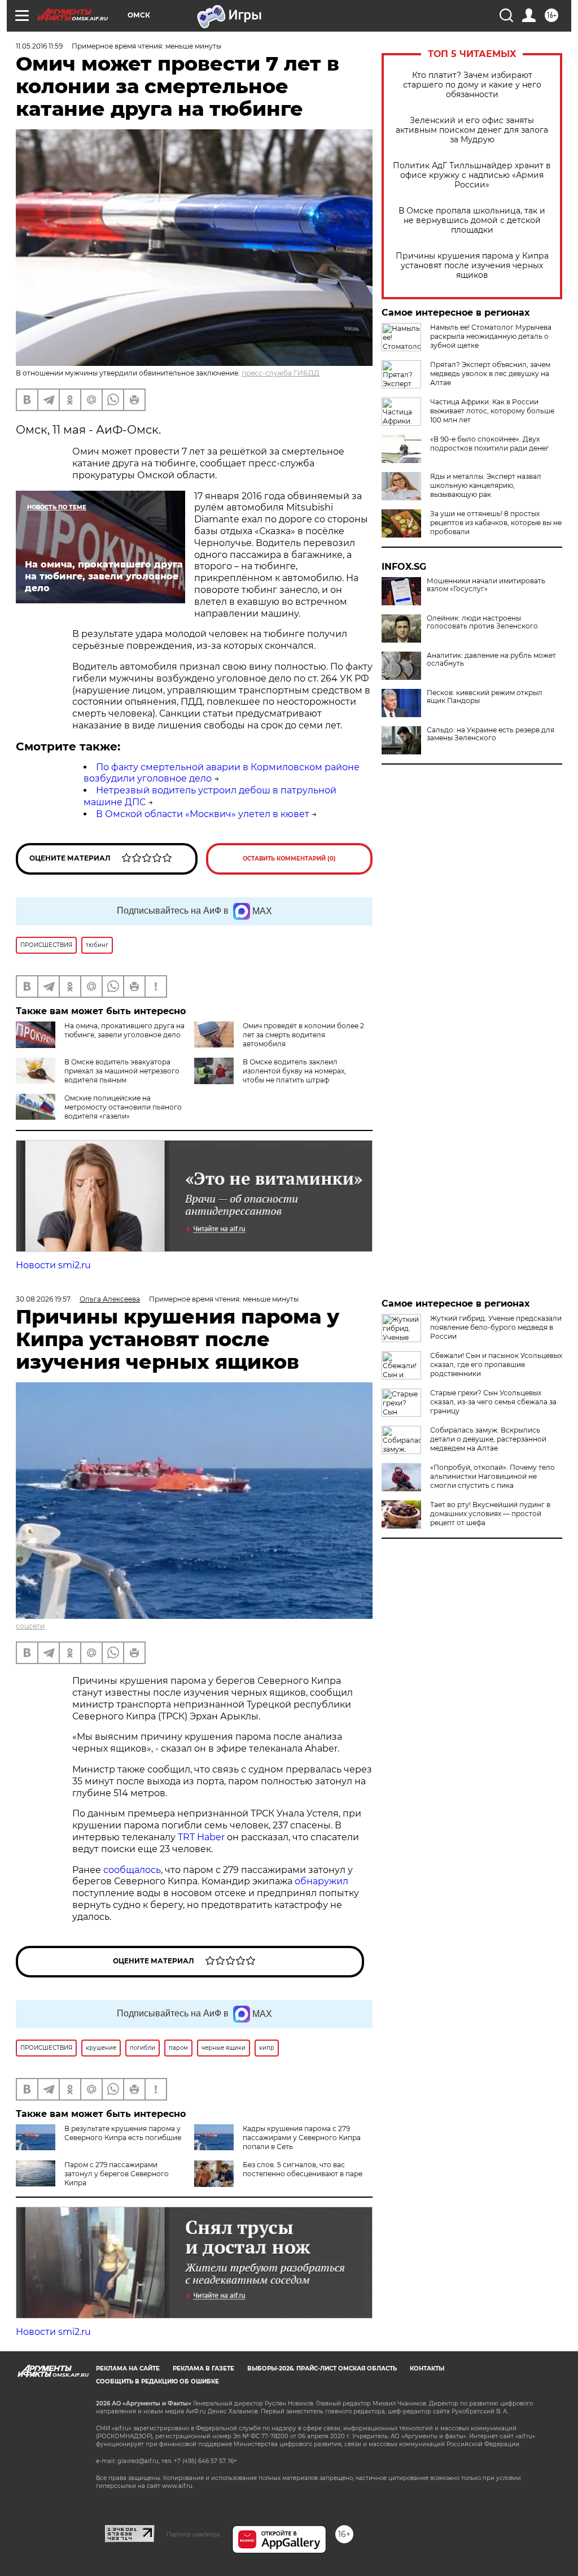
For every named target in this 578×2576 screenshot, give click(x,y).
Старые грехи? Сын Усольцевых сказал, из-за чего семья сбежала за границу (493, 1402)
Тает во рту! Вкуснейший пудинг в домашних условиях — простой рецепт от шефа (490, 1514)
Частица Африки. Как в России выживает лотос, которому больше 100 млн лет (492, 411)
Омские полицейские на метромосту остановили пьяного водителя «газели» (123, 1107)
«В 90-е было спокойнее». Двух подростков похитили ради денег (490, 444)
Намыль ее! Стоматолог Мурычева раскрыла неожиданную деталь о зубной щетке (491, 336)
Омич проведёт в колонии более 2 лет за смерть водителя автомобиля (303, 1035)
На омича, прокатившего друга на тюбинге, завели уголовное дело (124, 1030)
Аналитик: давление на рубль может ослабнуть (491, 660)
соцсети (30, 1626)
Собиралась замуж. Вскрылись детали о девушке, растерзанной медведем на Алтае (488, 1439)
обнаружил (321, 1881)
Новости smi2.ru (53, 1265)
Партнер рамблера (193, 2534)
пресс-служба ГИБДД (281, 373)
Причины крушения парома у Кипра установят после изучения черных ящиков (472, 266)
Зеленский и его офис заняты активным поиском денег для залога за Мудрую (472, 130)
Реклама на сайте (128, 2368)
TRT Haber (201, 1837)
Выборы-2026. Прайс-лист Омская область (322, 2368)
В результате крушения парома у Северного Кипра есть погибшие (123, 2133)
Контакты (427, 2368)
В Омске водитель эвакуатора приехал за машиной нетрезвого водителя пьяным (122, 1071)
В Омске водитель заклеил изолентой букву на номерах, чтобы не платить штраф (294, 1071)
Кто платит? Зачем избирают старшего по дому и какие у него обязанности (472, 85)
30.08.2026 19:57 (43, 1299)
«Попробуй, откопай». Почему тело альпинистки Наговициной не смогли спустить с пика (492, 1476)
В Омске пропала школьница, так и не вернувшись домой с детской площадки (472, 221)
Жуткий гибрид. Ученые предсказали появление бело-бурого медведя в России (496, 1327)
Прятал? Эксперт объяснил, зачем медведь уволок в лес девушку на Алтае (490, 374)
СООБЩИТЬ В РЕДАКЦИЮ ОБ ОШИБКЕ (157, 2381)
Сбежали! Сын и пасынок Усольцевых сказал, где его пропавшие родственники (496, 1365)
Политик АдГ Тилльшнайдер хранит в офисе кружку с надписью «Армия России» (472, 175)
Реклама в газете (203, 2368)
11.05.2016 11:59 (39, 46)
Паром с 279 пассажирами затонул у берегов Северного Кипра (117, 2174)
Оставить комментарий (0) (289, 859)
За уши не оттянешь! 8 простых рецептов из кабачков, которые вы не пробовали (496, 523)
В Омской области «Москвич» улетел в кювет (203, 814)
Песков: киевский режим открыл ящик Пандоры (485, 697)
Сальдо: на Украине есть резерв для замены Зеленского (491, 734)
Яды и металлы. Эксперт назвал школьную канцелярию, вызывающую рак (486, 485)
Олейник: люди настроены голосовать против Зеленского (482, 622)
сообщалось (132, 1870)
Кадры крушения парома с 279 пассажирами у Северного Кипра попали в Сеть (302, 2138)
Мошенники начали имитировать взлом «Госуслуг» (486, 585)
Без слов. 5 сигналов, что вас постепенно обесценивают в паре (303, 2169)
